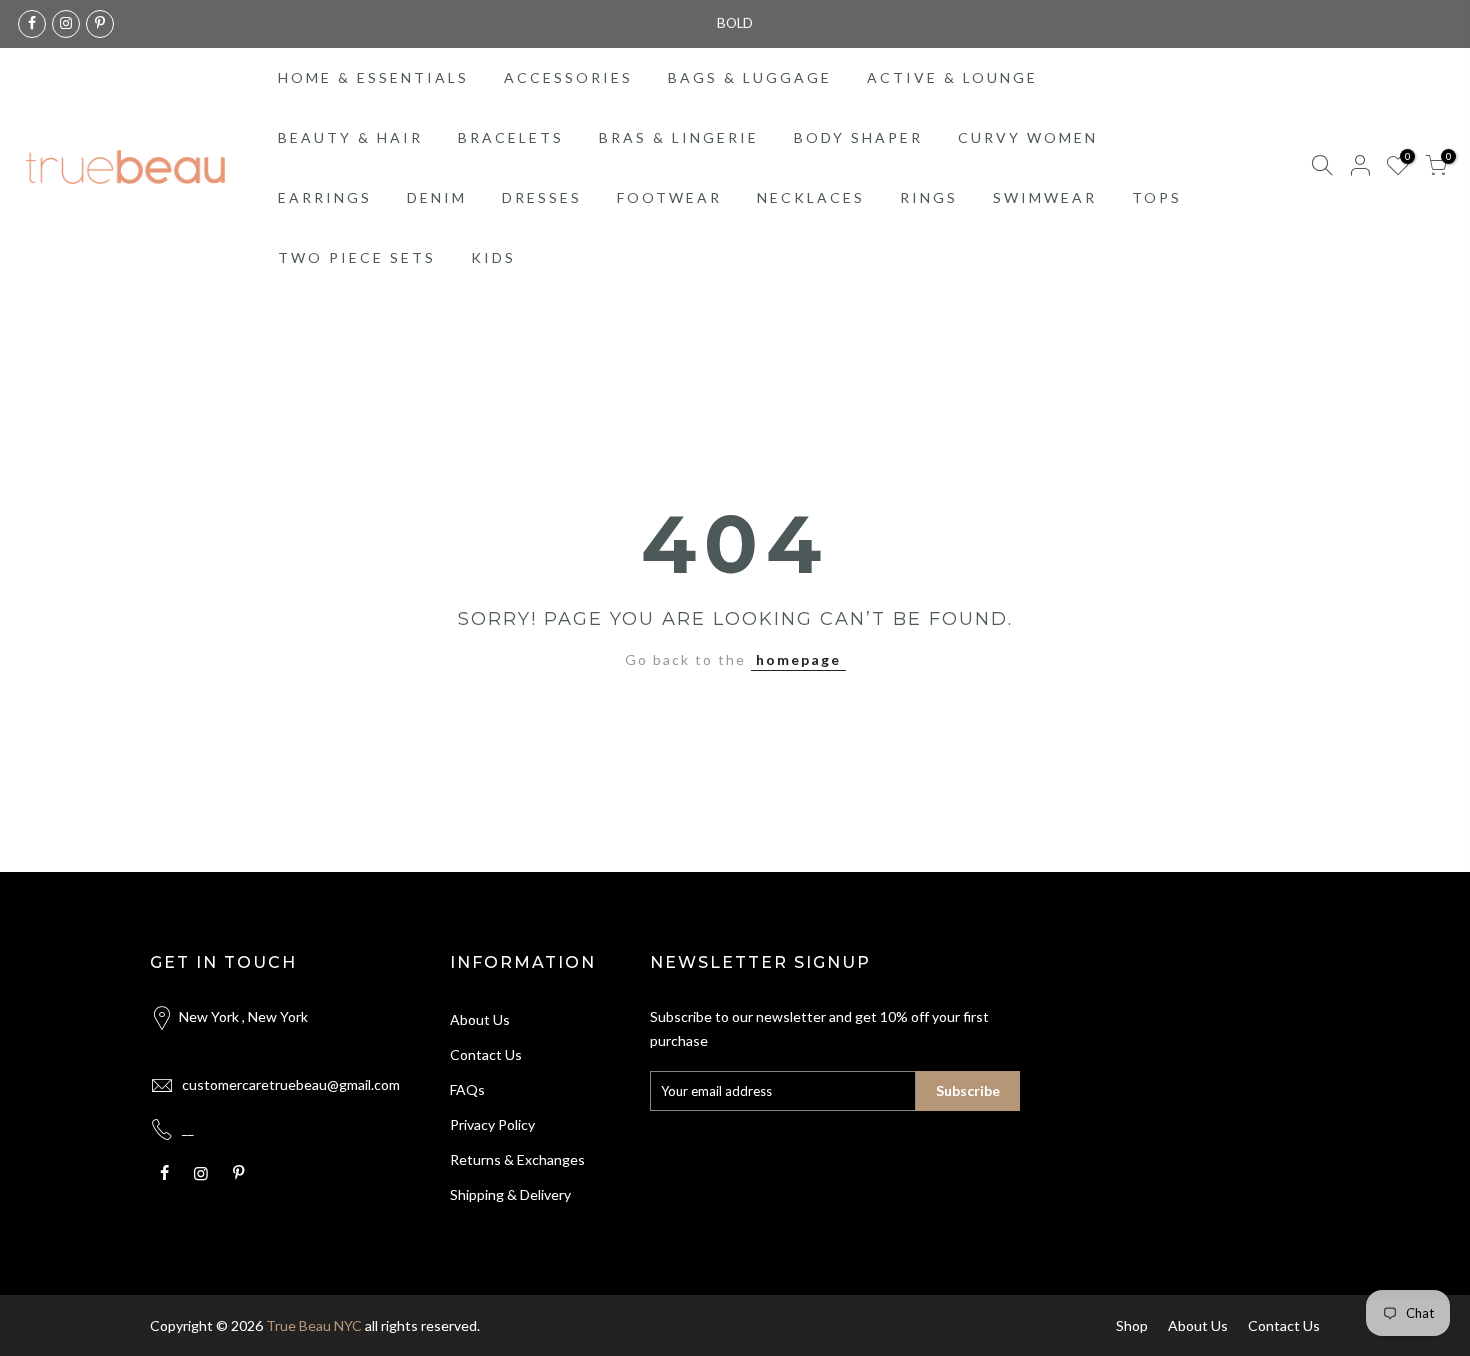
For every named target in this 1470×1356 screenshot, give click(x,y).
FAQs (467, 1089)
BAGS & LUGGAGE (750, 77)
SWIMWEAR (1045, 197)
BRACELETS (511, 137)
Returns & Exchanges (517, 1159)
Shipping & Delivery (510, 1194)
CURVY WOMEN (1028, 137)
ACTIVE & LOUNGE (952, 77)
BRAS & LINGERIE (679, 137)
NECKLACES (811, 197)
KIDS (493, 257)
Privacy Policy (492, 1124)
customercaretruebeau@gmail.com (291, 1084)
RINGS (929, 197)
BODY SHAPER (858, 137)
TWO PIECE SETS (357, 257)
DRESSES (542, 197)
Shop (1132, 1325)
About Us (480, 1019)
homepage (798, 659)
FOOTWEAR (669, 197)
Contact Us (486, 1054)
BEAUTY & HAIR (350, 137)
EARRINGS (325, 197)
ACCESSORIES (568, 77)
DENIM (437, 197)
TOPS (1157, 197)
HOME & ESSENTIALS (373, 77)
